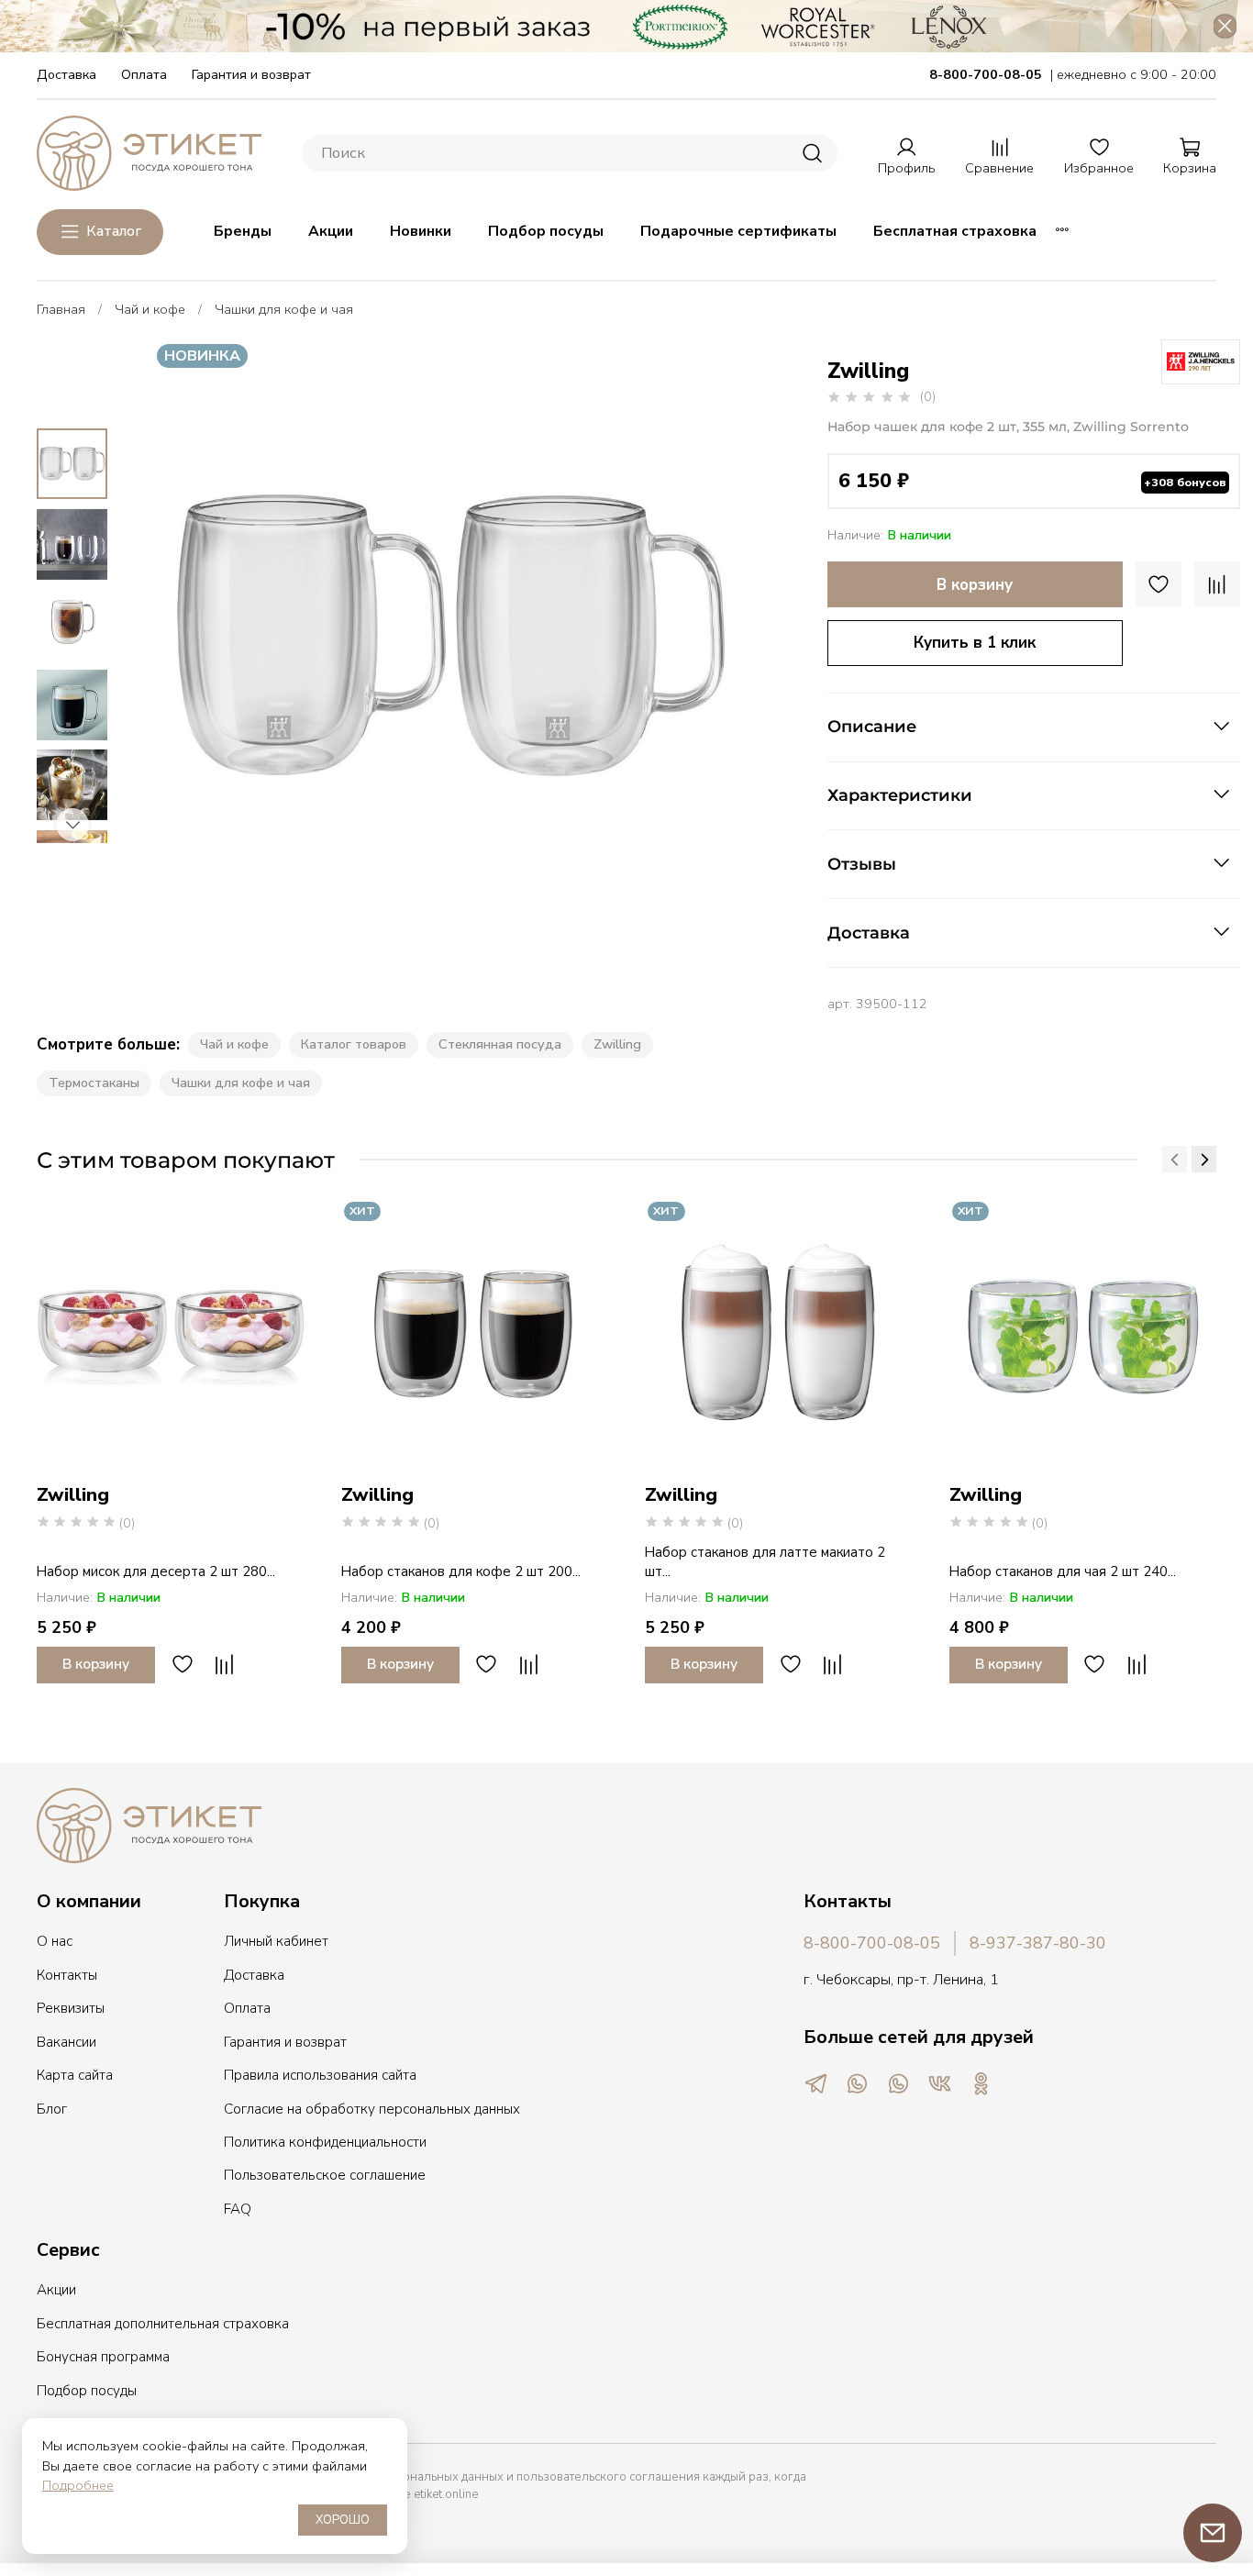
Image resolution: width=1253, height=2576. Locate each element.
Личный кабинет (276, 1941)
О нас (55, 1941)
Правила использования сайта (320, 2075)
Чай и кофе (150, 309)
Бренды (243, 231)
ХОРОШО (343, 2520)
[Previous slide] (185, 636)
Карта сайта (75, 2075)
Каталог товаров (354, 1044)
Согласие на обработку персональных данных (372, 2109)
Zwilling (617, 1044)
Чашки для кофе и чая (284, 309)
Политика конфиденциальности (325, 2142)
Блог (52, 2109)
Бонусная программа (103, 2357)
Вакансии (67, 2042)
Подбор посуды (546, 231)
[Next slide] (712, 636)
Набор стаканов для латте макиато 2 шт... (765, 1561)
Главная (61, 309)
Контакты (67, 1975)
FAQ (238, 2209)
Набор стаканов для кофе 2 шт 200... (461, 1571)
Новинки (421, 231)
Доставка (67, 74)
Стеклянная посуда (500, 1044)
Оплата (144, 74)
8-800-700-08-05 (872, 1943)
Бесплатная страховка (955, 231)
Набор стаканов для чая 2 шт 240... (1063, 1571)
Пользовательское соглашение (325, 2175)
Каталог (114, 231)
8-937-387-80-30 (1038, 1943)
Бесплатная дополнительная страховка (163, 2324)
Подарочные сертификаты (738, 231)
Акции (331, 231)
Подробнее (78, 2485)
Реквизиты (71, 2008)
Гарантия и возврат (251, 74)
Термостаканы (94, 1083)
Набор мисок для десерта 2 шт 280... (156, 1571)
